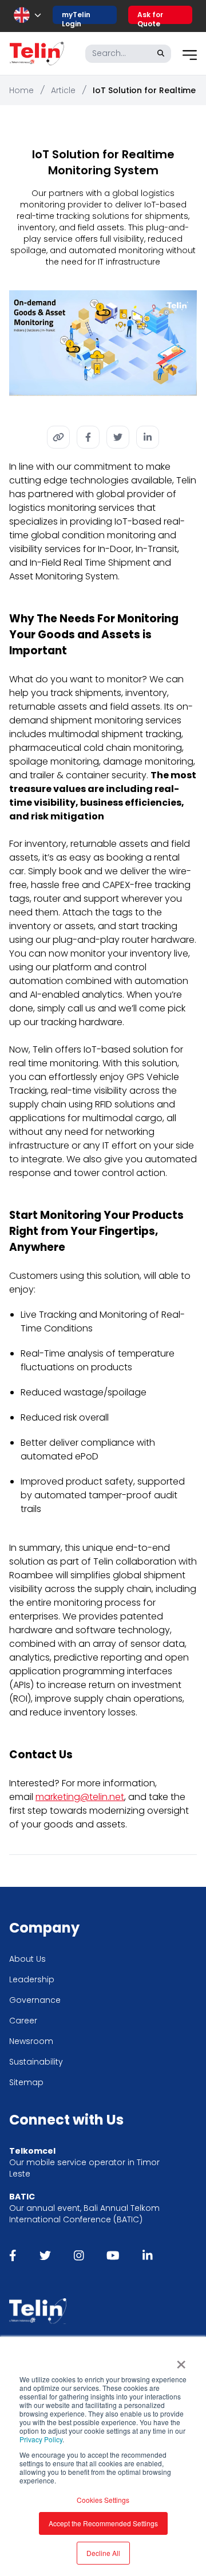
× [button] (181, 2361)
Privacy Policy (41, 2439)
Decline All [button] (103, 2553)
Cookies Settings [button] (103, 2500)
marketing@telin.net (80, 1797)
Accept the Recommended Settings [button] (103, 2523)
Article (63, 90)
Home (21, 90)
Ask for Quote (150, 17)
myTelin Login (76, 17)
